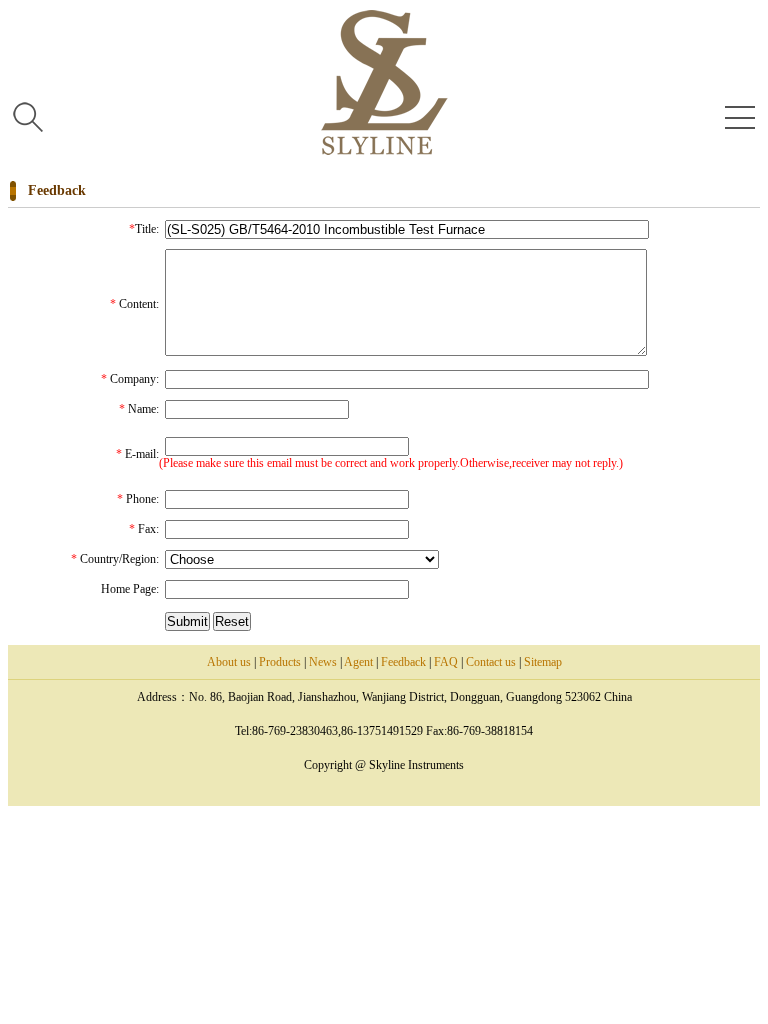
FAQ (446, 662)
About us (229, 662)
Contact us (491, 662)
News (323, 662)
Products (280, 662)
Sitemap (543, 662)
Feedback (403, 662)
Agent (358, 662)
